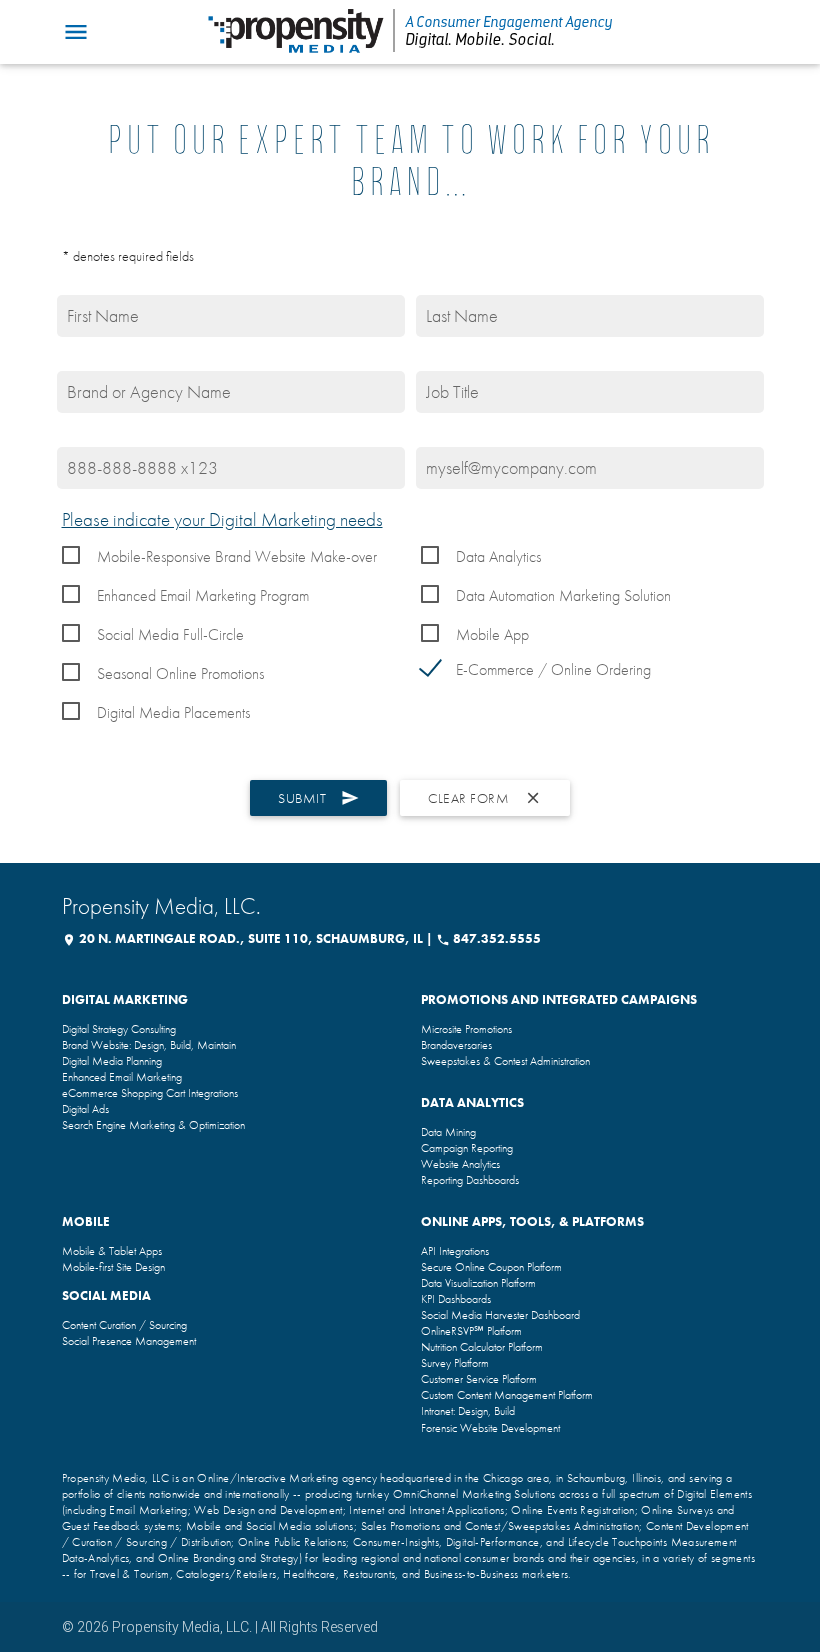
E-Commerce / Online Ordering (553, 669)
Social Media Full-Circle (170, 634)
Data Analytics (498, 556)
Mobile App (492, 634)
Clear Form (485, 798)
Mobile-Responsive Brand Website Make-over (237, 556)
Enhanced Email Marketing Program (203, 595)
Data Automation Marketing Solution (563, 595)
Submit (318, 798)
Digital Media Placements (173, 712)
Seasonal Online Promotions (180, 673)
